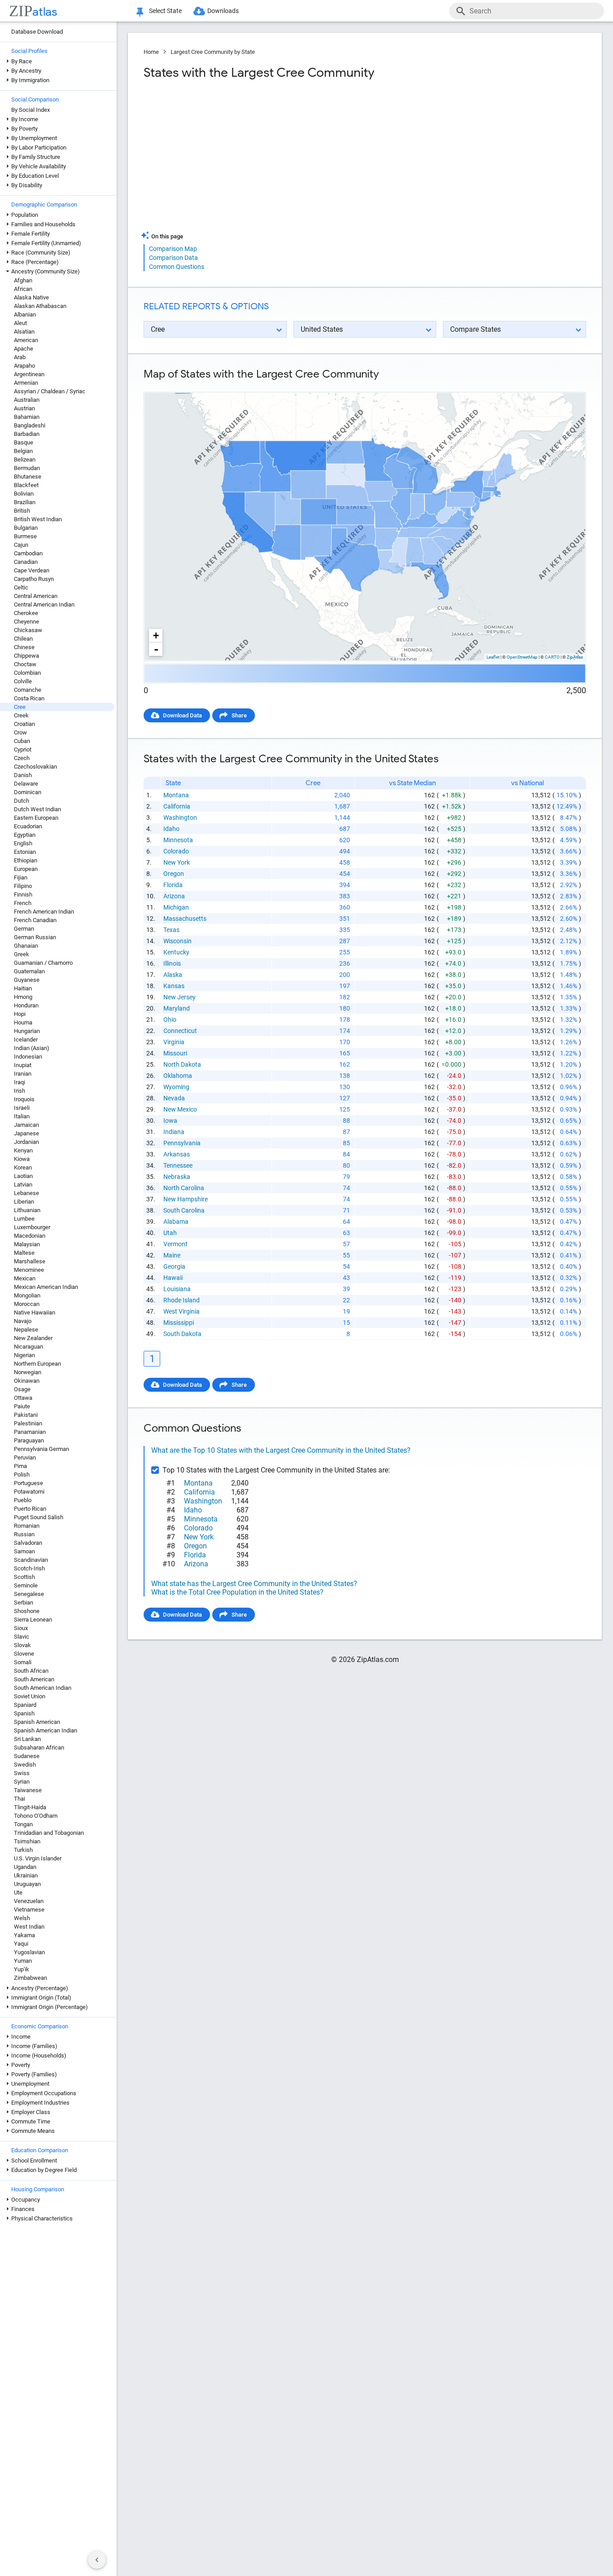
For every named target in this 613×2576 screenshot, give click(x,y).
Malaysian (27, 1244)
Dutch (22, 801)
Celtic (21, 587)
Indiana (174, 1132)
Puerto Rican (30, 1509)
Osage (22, 1389)
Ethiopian (26, 860)
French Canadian (35, 920)
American (26, 340)
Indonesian (28, 1057)
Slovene (24, 1654)
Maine (172, 1255)
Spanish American (37, 1722)
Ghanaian (26, 946)
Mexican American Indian (46, 1287)
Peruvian (25, 1457)
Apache (24, 349)
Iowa (170, 1121)
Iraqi (20, 1082)
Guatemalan (29, 971)
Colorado (176, 851)
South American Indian (43, 1688)
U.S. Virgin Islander (38, 1858)
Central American (36, 596)
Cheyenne (26, 622)
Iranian (23, 1074)
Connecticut (180, 1031)
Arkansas (177, 1154)
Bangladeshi (30, 425)
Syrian (22, 1782)
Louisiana (177, 1289)
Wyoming (176, 1087)
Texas (171, 930)
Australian (27, 400)
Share (239, 715)
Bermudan (27, 468)
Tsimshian (27, 1841)
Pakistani (26, 1415)
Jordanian (26, 1142)
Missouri (175, 1053)
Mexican (25, 1278)
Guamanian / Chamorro (43, 963)
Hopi (20, 1014)
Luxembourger (32, 1227)
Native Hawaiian (35, 1312)
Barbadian (27, 434)
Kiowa (22, 1159)
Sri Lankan (27, 1739)
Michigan (176, 907)
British (22, 511)
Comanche (28, 690)
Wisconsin (177, 941)
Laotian (23, 1176)
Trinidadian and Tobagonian (49, 1833)
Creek (21, 715)
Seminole (26, 1585)
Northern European (37, 1364)
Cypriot (23, 750)
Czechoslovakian (35, 767)
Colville (23, 681)
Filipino (23, 886)
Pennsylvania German (42, 1449)
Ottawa (23, 1398)
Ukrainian (26, 1875)
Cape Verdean (32, 570)
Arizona (174, 896)
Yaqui (21, 1944)
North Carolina (184, 1188)
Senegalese (29, 1594)
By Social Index (31, 110)
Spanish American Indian (46, 1730)
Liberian (24, 1202)
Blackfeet (26, 485)
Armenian (26, 383)
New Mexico (180, 1109)
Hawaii (173, 1278)
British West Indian (38, 519)
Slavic (22, 1637)
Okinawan (27, 1381)
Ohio (170, 1020)
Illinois (172, 963)
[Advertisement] (253, 159)
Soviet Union (30, 1696)
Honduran (26, 1005)
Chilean (23, 639)
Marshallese (30, 1261)
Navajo (23, 1321)
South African (31, 1671)
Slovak (22, 1645)
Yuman (23, 1961)
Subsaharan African (39, 1747)
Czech (22, 758)
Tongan (23, 1824)
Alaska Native (31, 297)
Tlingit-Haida (30, 1807)
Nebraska (177, 1177)
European (26, 869)
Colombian (27, 673)
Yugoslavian (29, 1952)
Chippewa (26, 656)
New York (177, 862)
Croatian (24, 724)
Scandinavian (31, 1560)
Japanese (26, 1133)
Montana (176, 795)
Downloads (223, 11)
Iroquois (24, 1099)
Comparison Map (173, 249)
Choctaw (25, 664)
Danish (23, 775)
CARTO (552, 657)
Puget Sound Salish (39, 1517)
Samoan (24, 1551)
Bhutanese (28, 477)
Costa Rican (29, 698)
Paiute (22, 1406)
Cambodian (28, 553)
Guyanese (27, 980)
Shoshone (27, 1611)
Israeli (22, 1108)
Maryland (177, 1008)
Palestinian (28, 1423)
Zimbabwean (31, 1978)
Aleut (20, 323)
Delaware (26, 784)
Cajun (21, 545)
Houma (23, 1022)
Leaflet (493, 657)
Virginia (174, 1042)
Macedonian (30, 1236)
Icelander (26, 1040)
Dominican (28, 792)
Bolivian (24, 494)
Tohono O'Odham (36, 1816)
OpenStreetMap (522, 657)
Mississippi (179, 1323)
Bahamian (27, 417)
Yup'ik (22, 1969)
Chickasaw (28, 630)
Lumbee (24, 1219)
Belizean (25, 459)
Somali (23, 1662)
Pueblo (23, 1500)
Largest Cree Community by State (213, 52)
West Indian (29, 1927)
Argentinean (29, 374)
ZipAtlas (575, 657)
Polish (22, 1475)
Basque (24, 442)
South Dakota (182, 1334)
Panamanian (30, 1432)
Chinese (24, 647)
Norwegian (28, 1372)
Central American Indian (44, 604)
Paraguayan (29, 1440)
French (23, 903)
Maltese (24, 1253)
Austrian (24, 408)
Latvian (23, 1185)
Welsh (22, 1918)
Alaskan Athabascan (40, 306)
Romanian (27, 1526)
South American (34, 1679)
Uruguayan (27, 1884)
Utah (170, 1233)
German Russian (35, 937)
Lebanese (26, 1193)
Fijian (21, 877)
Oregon (174, 874)
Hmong (23, 997)
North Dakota (182, 1064)
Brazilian (25, 502)
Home (151, 52)
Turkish (23, 1850)
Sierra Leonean (33, 1620)
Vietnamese (29, 1910)
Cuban (22, 741)
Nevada (174, 1098)
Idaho (171, 829)
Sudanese (27, 1756)
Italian (22, 1116)
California (177, 806)
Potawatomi (29, 1492)
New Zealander (33, 1338)
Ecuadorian (28, 826)
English (23, 843)
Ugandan (25, 1867)
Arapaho (24, 366)
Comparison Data (173, 258)
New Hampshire (186, 1199)
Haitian (23, 988)
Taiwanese (28, 1790)
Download (567, 385)
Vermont (175, 1244)
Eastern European (36, 818)
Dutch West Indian (37, 809)
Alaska (173, 975)
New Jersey (180, 997)
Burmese (25, 536)
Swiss (22, 1773)
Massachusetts (185, 919)
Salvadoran (28, 1543)
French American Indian (44, 912)
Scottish (24, 1577)
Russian (24, 1534)
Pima (20, 1466)
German (24, 929)
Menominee (29, 1270)
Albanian (25, 314)
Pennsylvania (182, 1143)
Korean (23, 1167)
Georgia (174, 1266)
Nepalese (26, 1330)
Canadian (26, 562)
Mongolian (27, 1295)
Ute (18, 1892)
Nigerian (24, 1355)
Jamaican (26, 1125)
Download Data (182, 715)
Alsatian (24, 332)
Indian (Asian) (32, 1048)
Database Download (37, 32)
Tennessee (178, 1165)
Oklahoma (178, 1076)
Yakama (24, 1935)
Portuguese (28, 1483)
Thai (20, 1799)
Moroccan (27, 1304)
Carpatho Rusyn (34, 579)
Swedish (25, 1765)
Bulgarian (26, 528)
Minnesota (178, 840)
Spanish (24, 1713)
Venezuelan (29, 1901)
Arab (20, 357)
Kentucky (176, 952)
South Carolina (184, 1210)
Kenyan (23, 1150)
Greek (22, 954)
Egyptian (25, 835)
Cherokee (26, 613)
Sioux (21, 1628)
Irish (20, 1091)
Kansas (174, 986)
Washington (180, 818)
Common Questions (177, 267)
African (23, 289)
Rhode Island (182, 1300)
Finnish (23, 895)
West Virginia (182, 1311)
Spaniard (25, 1705)
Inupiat (23, 1065)
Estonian (25, 852)
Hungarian (27, 1031)
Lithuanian (27, 1210)
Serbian (24, 1602)
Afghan (23, 280)
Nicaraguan (28, 1347)
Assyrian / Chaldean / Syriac (50, 391)
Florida (173, 885)
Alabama (176, 1222)
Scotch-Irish (29, 1568)
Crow (20, 732)
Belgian (23, 451)
